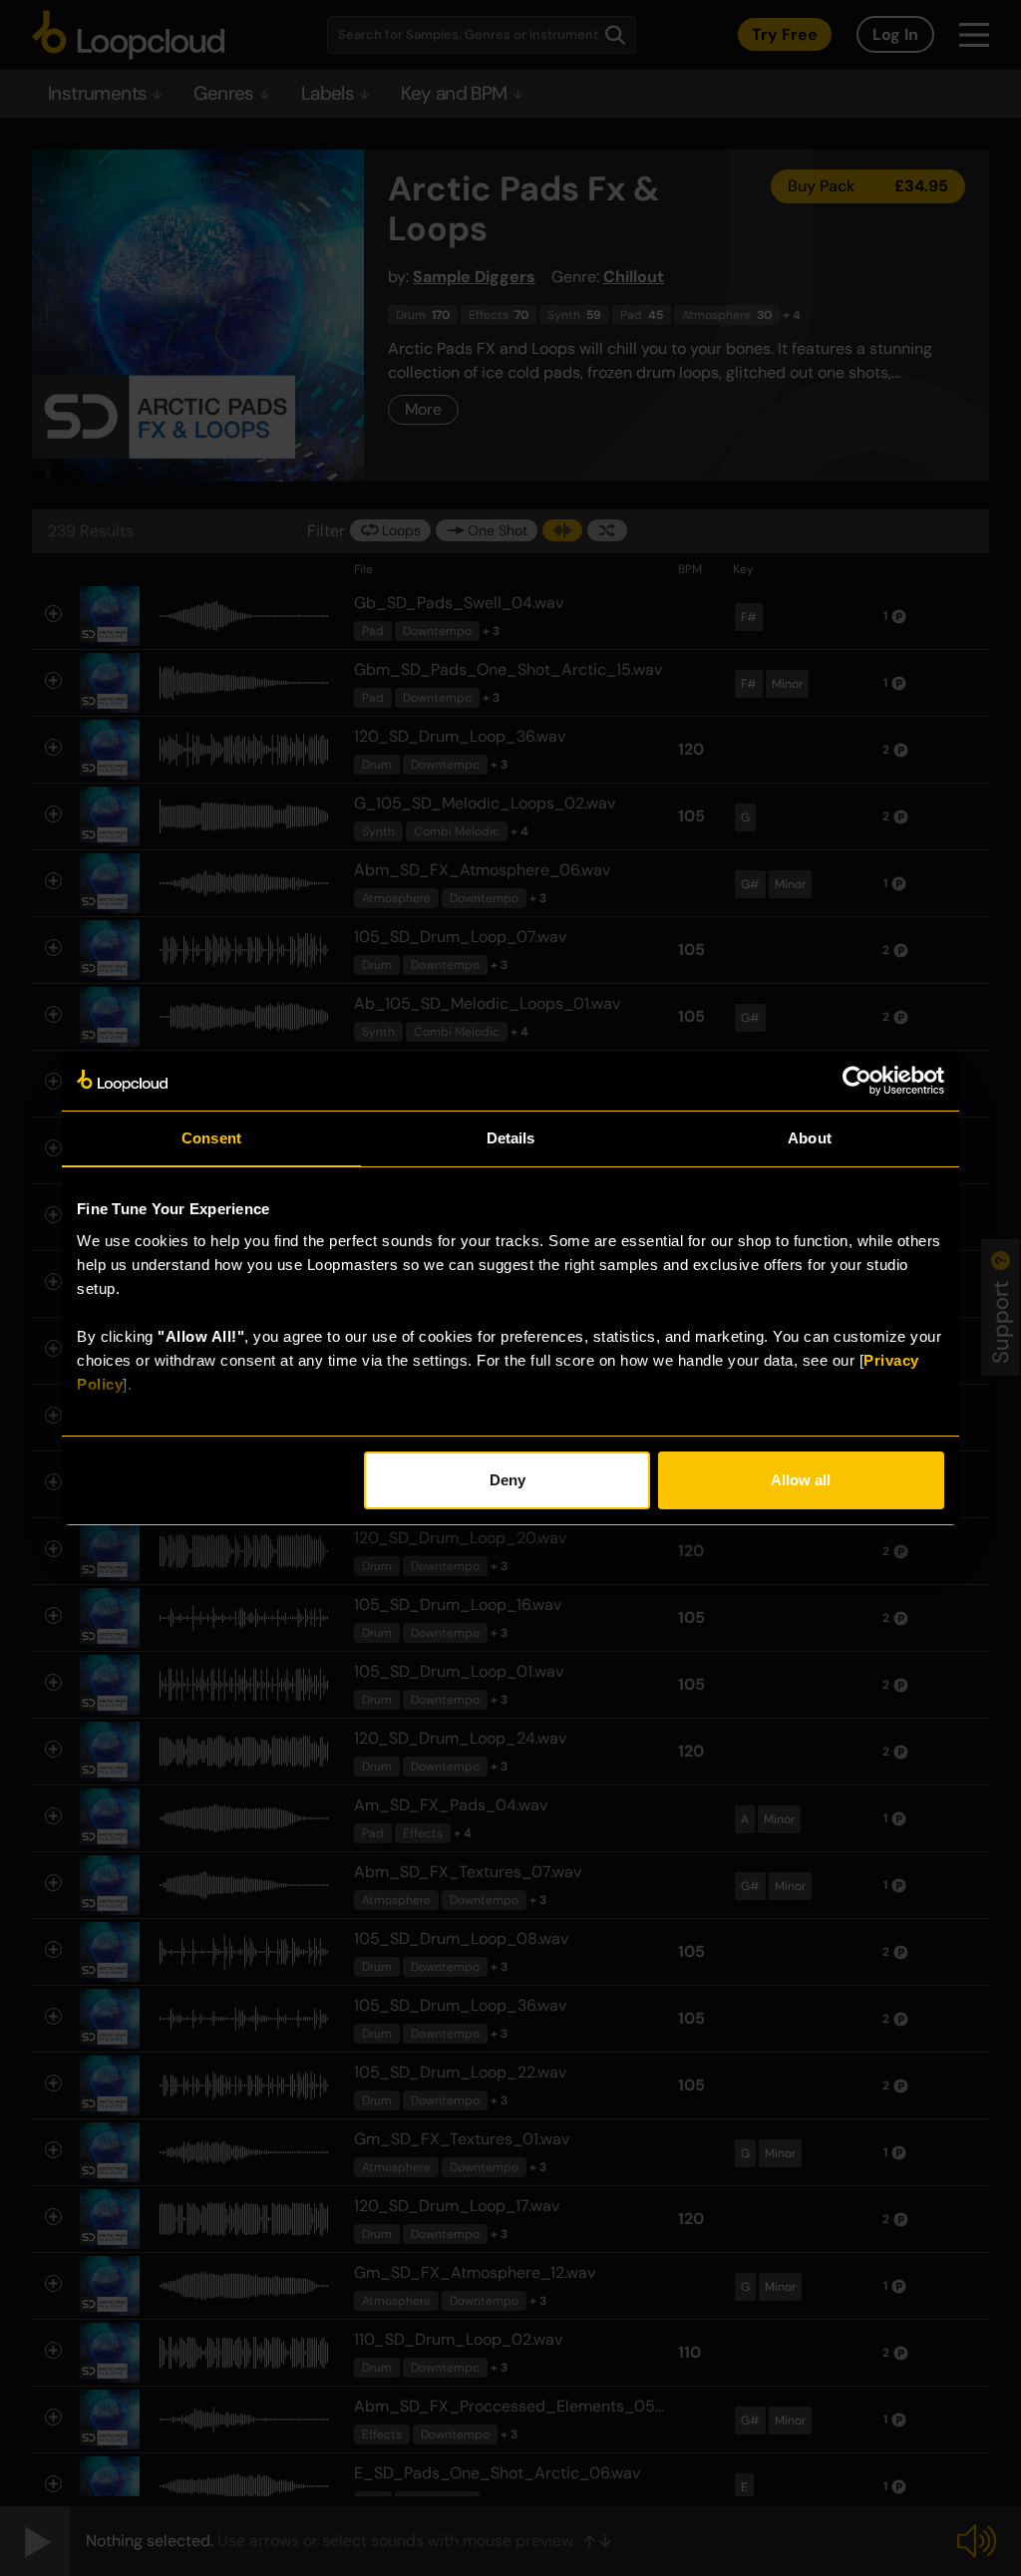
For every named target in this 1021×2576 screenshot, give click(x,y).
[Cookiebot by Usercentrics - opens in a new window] (857, 1081)
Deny (508, 1480)
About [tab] (810, 1138)
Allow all (801, 1480)
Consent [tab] (211, 1138)
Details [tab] (511, 1138)
